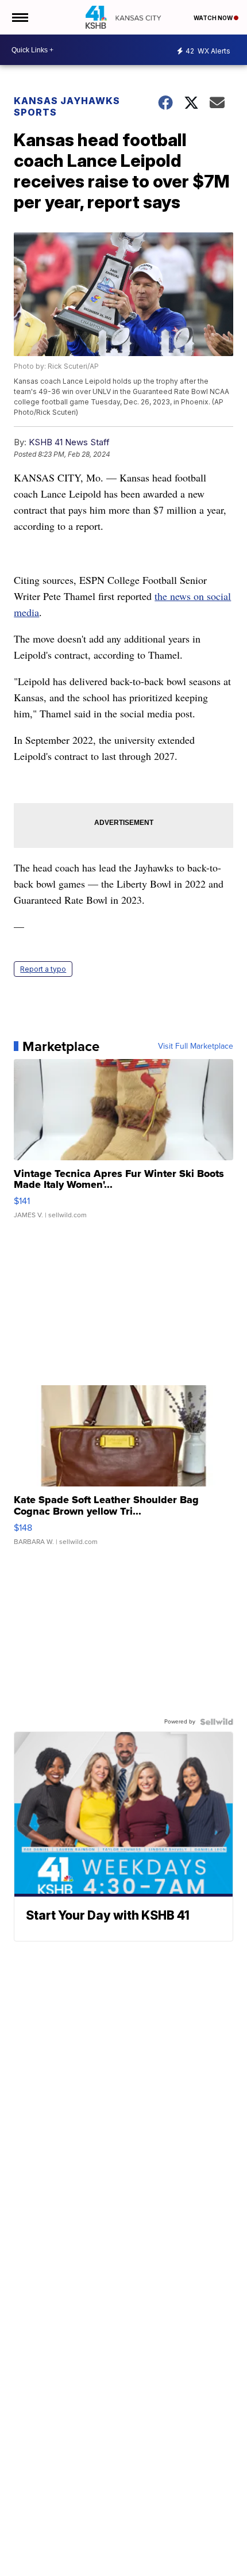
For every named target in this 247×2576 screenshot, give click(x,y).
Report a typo (43, 969)
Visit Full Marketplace (196, 1046)
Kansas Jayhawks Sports (67, 106)
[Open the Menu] (19, 17)
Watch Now (214, 18)
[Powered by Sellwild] (217, 1722)
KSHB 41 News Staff (69, 442)
